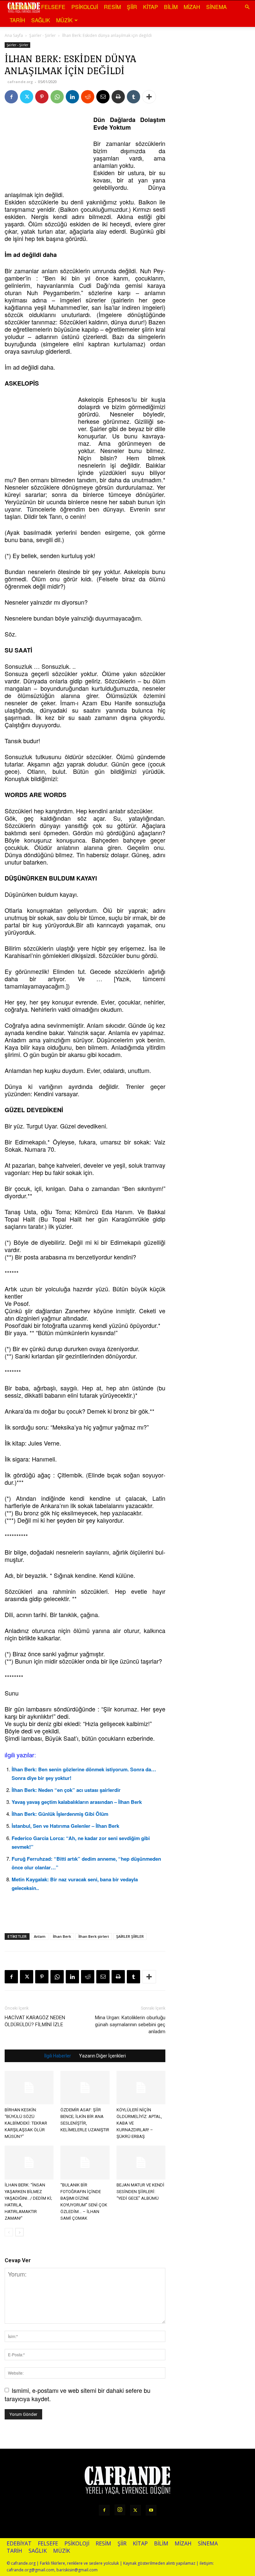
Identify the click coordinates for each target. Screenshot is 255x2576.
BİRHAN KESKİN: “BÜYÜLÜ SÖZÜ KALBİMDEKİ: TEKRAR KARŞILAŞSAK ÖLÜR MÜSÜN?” (26, 2123)
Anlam (40, 1936)
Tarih (17, 20)
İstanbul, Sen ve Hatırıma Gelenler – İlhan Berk (65, 1826)
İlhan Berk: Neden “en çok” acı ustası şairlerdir (66, 1790)
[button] (247, 7)
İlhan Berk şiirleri (94, 1936)
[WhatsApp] (57, 97)
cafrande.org (20, 82)
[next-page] (19, 2232)
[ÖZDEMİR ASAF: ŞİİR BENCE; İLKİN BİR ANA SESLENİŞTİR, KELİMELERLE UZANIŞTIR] (85, 2088)
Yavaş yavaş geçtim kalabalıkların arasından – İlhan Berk (77, 1802)
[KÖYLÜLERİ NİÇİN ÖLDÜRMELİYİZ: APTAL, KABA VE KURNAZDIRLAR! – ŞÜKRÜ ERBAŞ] (141, 2088)
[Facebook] (11, 97)
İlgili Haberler (58, 2056)
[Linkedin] (72, 97)
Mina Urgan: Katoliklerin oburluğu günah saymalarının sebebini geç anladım (130, 2025)
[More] (149, 97)
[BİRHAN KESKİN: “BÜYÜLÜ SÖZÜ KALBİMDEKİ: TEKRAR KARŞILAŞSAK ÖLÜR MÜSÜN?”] (29, 2088)
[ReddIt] (88, 97)
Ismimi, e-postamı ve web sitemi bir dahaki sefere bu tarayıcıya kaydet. (78, 2394)
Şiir (132, 7)
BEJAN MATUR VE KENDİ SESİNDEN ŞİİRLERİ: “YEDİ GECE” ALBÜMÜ (140, 2192)
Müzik (64, 20)
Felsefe (53, 7)
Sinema (216, 7)
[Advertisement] (38, 149)
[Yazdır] (118, 97)
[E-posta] (103, 97)
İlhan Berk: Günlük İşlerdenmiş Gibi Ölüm (60, 1814)
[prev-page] (9, 2232)
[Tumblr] (133, 97)
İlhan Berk (62, 1936)
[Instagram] (120, 2510)
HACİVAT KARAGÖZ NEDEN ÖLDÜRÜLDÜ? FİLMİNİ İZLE (35, 2021)
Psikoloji (85, 7)
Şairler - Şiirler (42, 35)
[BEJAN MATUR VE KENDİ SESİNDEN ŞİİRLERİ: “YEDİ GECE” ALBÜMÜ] (141, 2162)
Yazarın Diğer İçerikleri (102, 2056)
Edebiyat (22, 7)
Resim (112, 7)
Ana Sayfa (14, 35)
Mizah (192, 7)
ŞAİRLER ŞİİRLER (130, 1936)
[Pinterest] (42, 97)
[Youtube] (151, 2510)
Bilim (171, 7)
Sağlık (41, 20)
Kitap (151, 7)
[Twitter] (27, 97)
